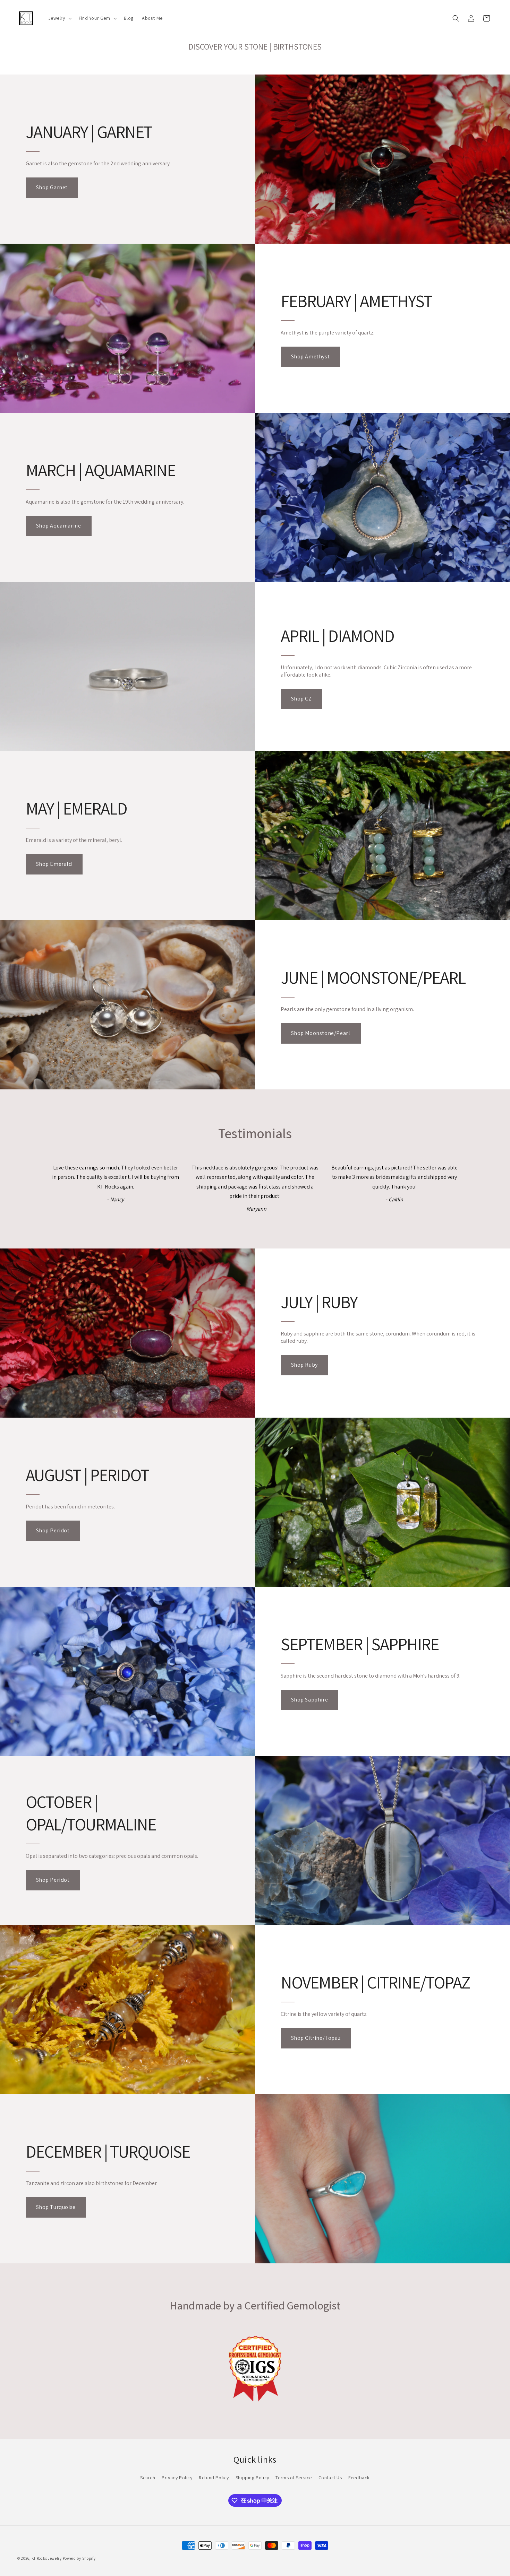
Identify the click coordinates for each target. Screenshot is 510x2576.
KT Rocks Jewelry (47, 2558)
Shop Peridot (53, 1530)
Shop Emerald (54, 864)
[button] (59, 18)
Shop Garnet (52, 187)
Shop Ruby (304, 1365)
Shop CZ (301, 699)
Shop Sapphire (310, 1700)
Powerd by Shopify (79, 2558)
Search (148, 2478)
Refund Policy (214, 2478)
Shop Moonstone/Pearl (321, 1033)
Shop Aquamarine (59, 526)
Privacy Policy (177, 2478)
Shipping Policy (252, 2478)
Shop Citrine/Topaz (316, 2038)
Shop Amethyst (311, 356)
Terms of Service (294, 2478)
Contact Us (330, 2478)
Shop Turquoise (56, 2207)
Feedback (359, 2478)
